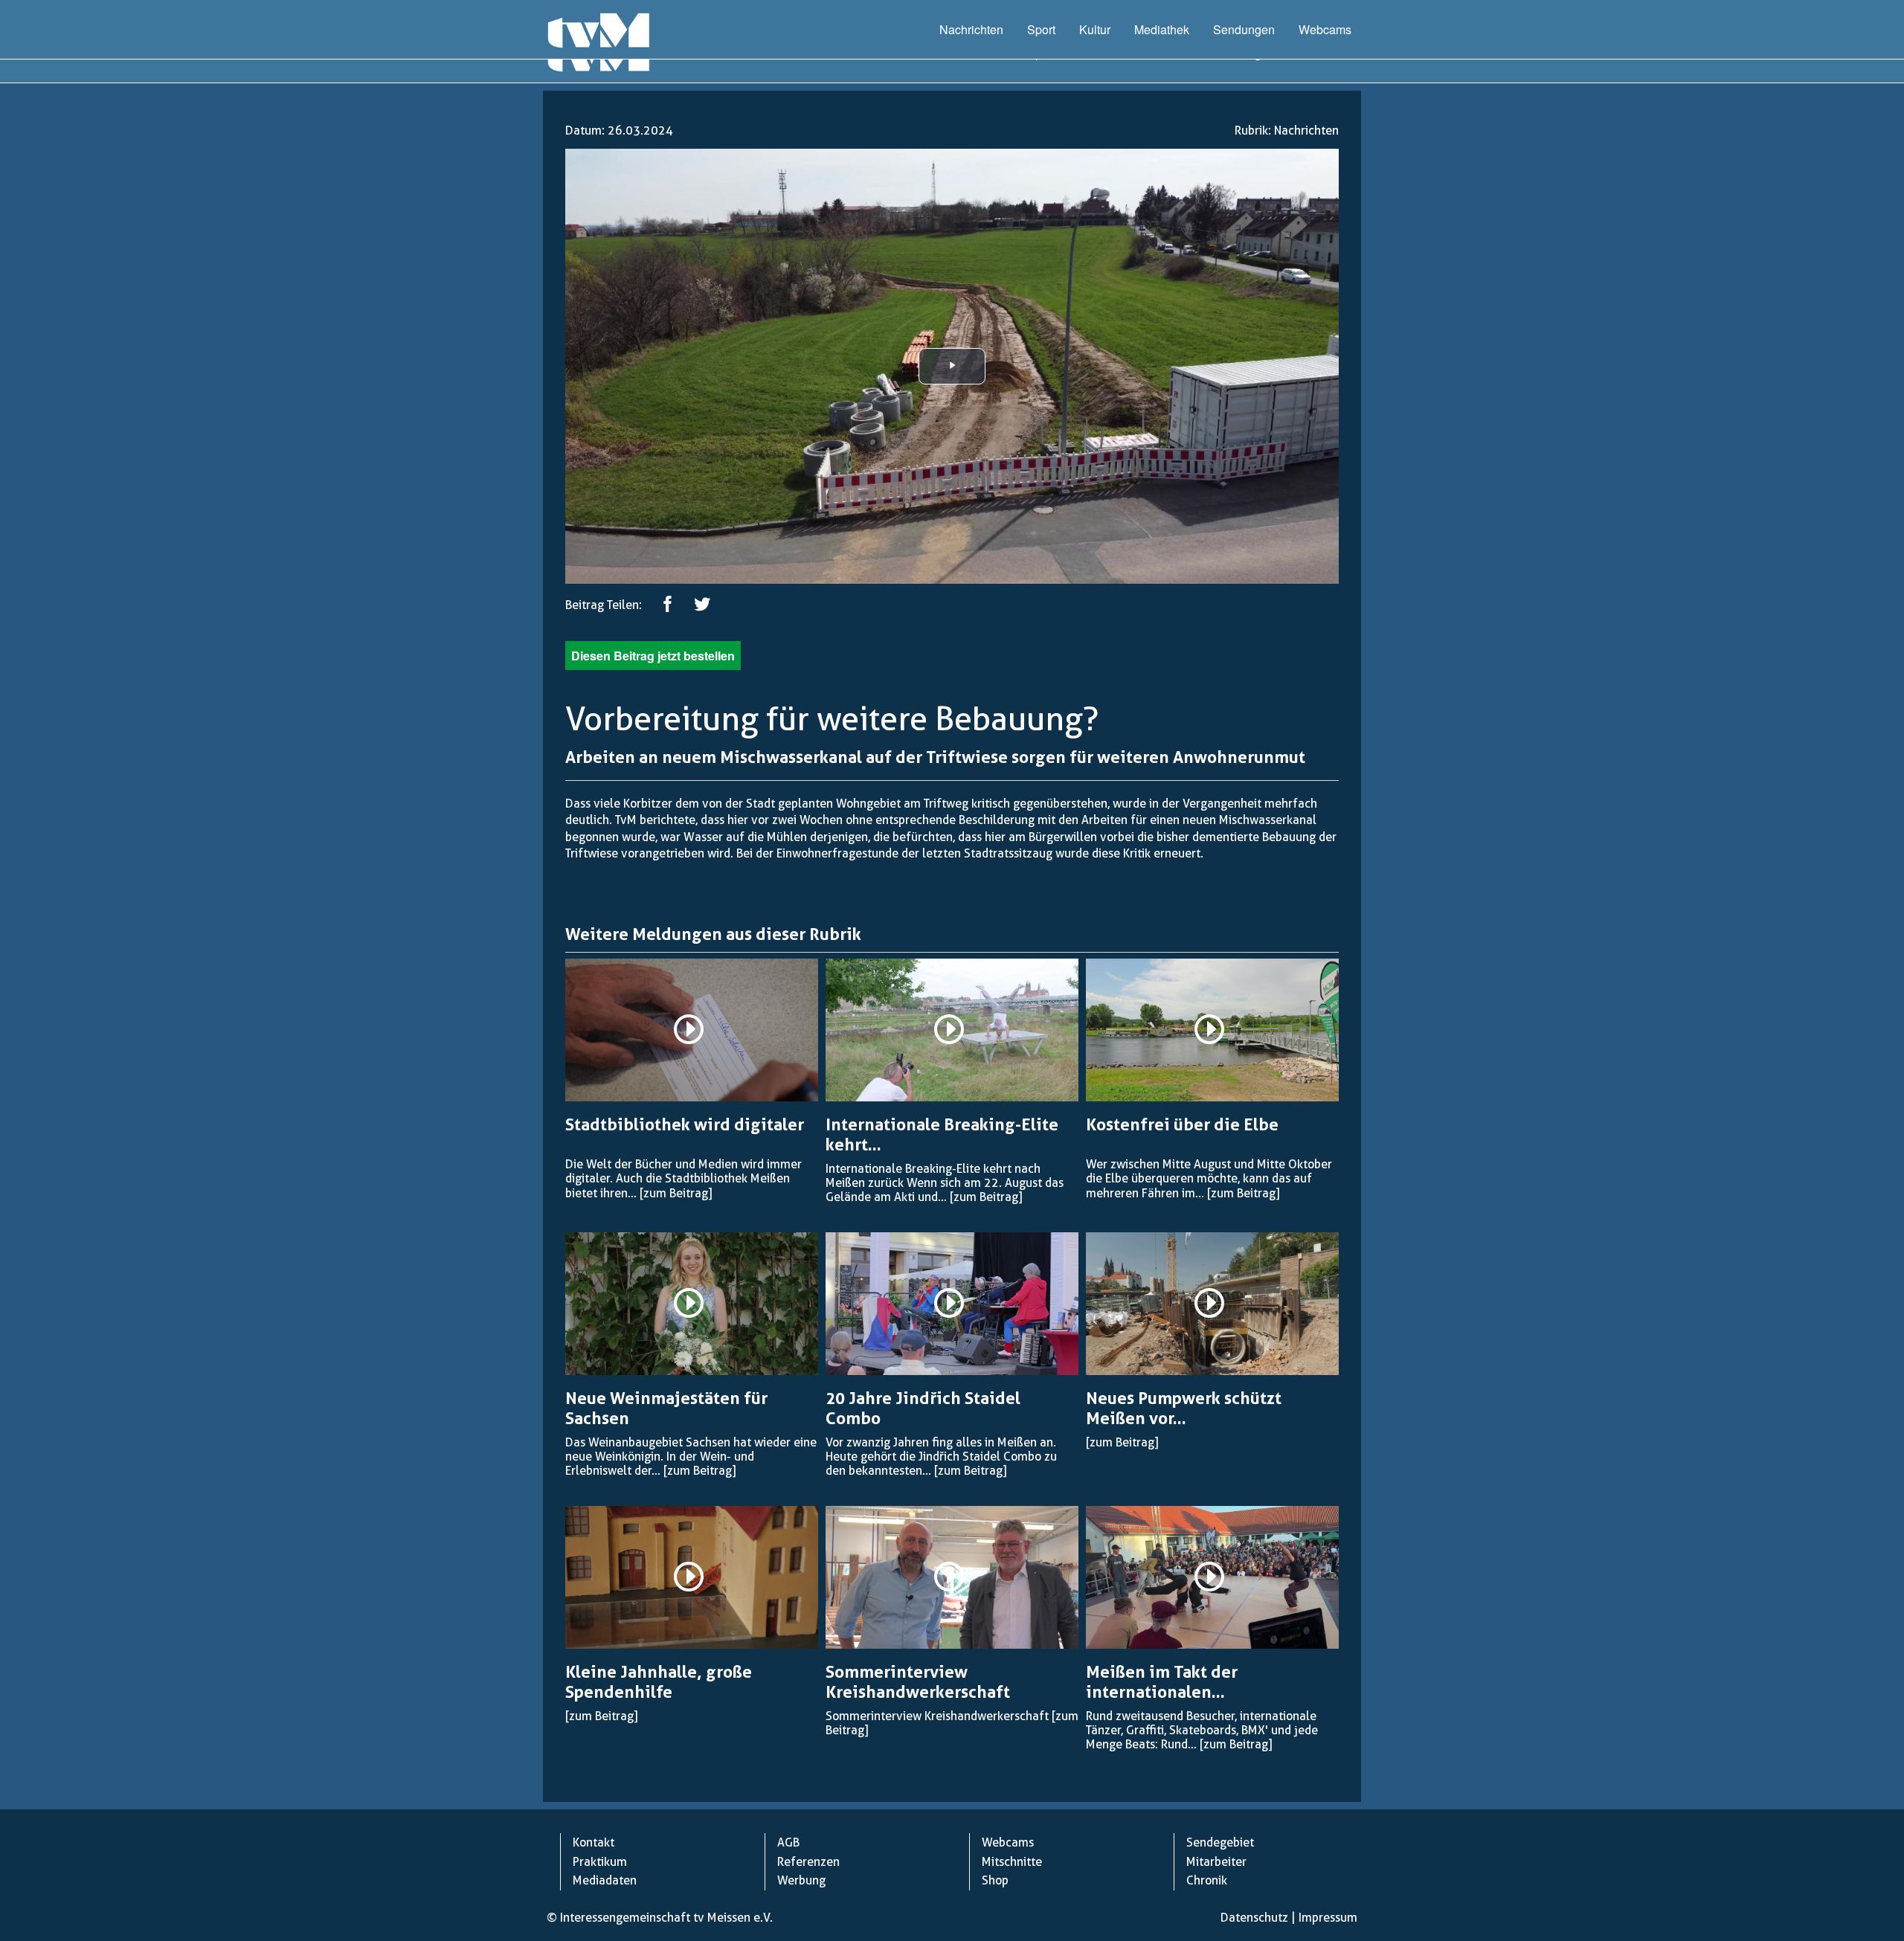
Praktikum (600, 1862)
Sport (1041, 29)
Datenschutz (1254, 1918)
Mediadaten (605, 1880)
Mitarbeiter (1216, 1862)
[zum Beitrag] (676, 1193)
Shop (995, 1880)
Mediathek (1162, 29)
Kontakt (594, 1842)
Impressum (1328, 1918)
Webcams (1325, 29)
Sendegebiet (1220, 1842)
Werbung (801, 1880)
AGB (788, 1842)
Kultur (1095, 29)
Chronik (1207, 1880)
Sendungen (1244, 29)
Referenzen (808, 1862)
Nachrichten (971, 29)
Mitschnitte (1012, 1862)
